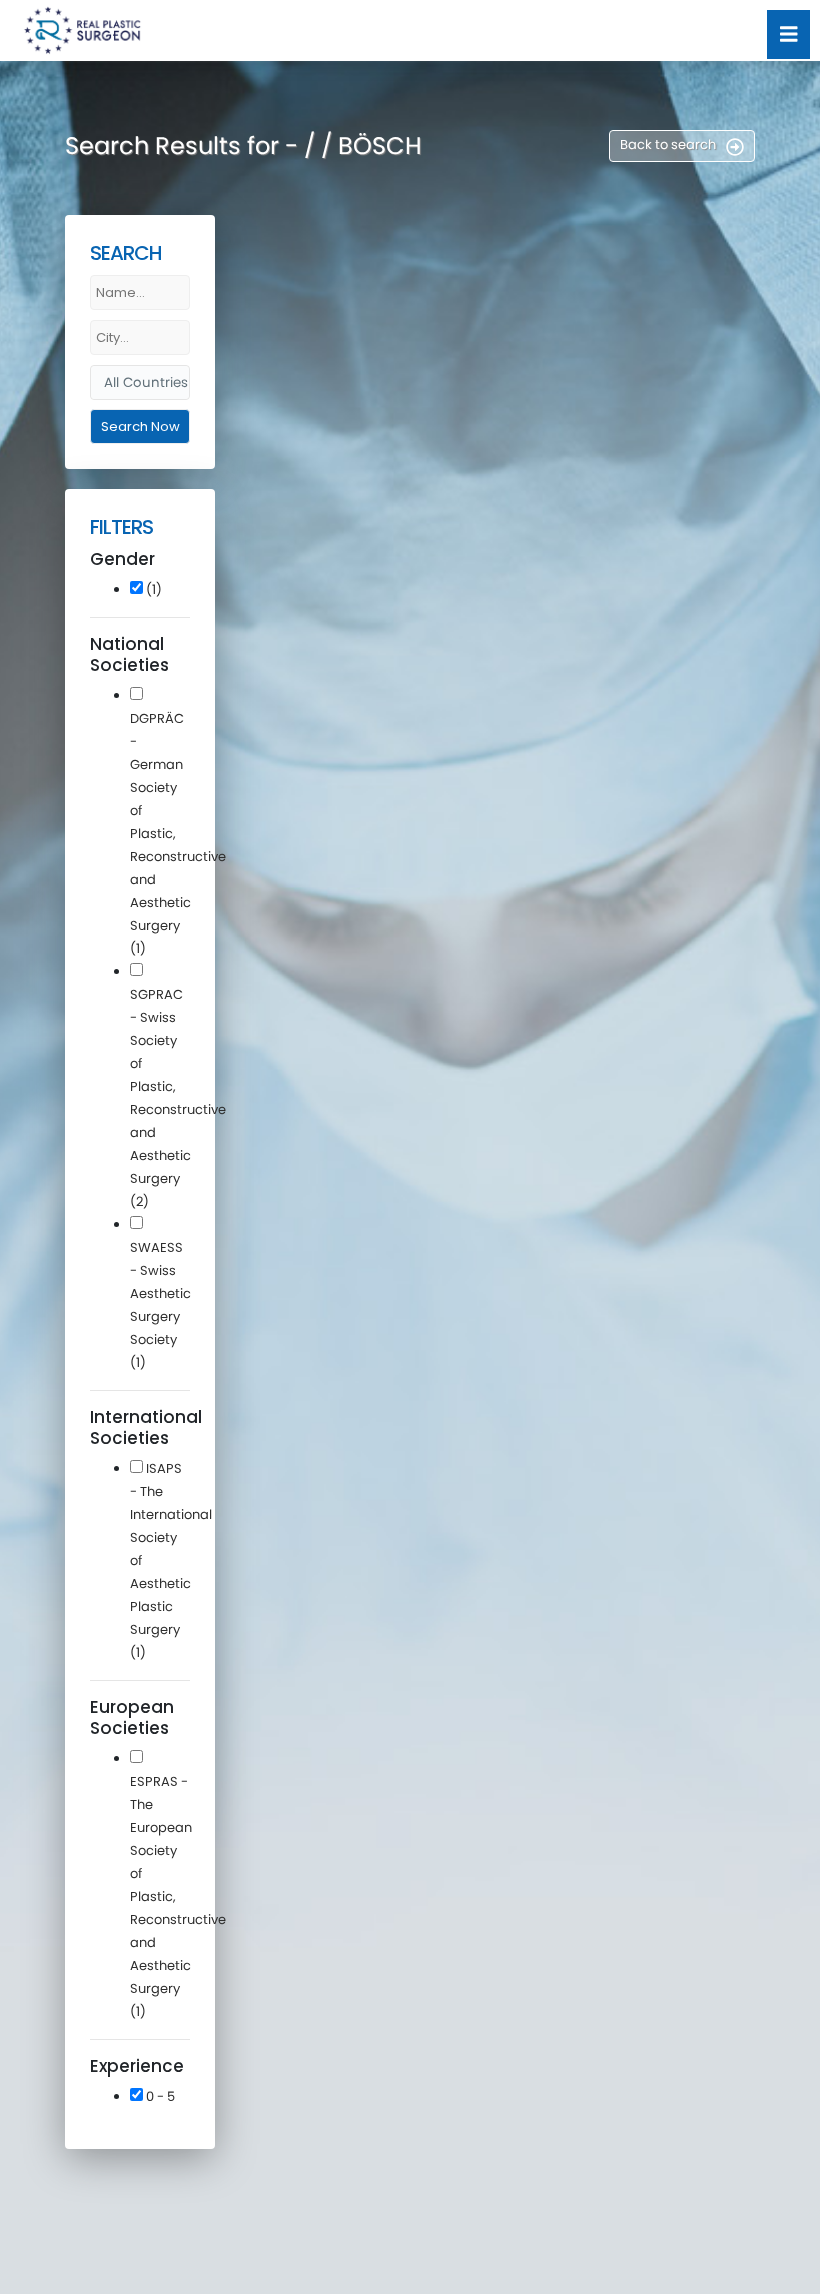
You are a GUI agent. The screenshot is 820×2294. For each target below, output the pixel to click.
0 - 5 (159, 2096)
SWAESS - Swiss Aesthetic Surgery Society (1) (160, 1305)
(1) (152, 589)
